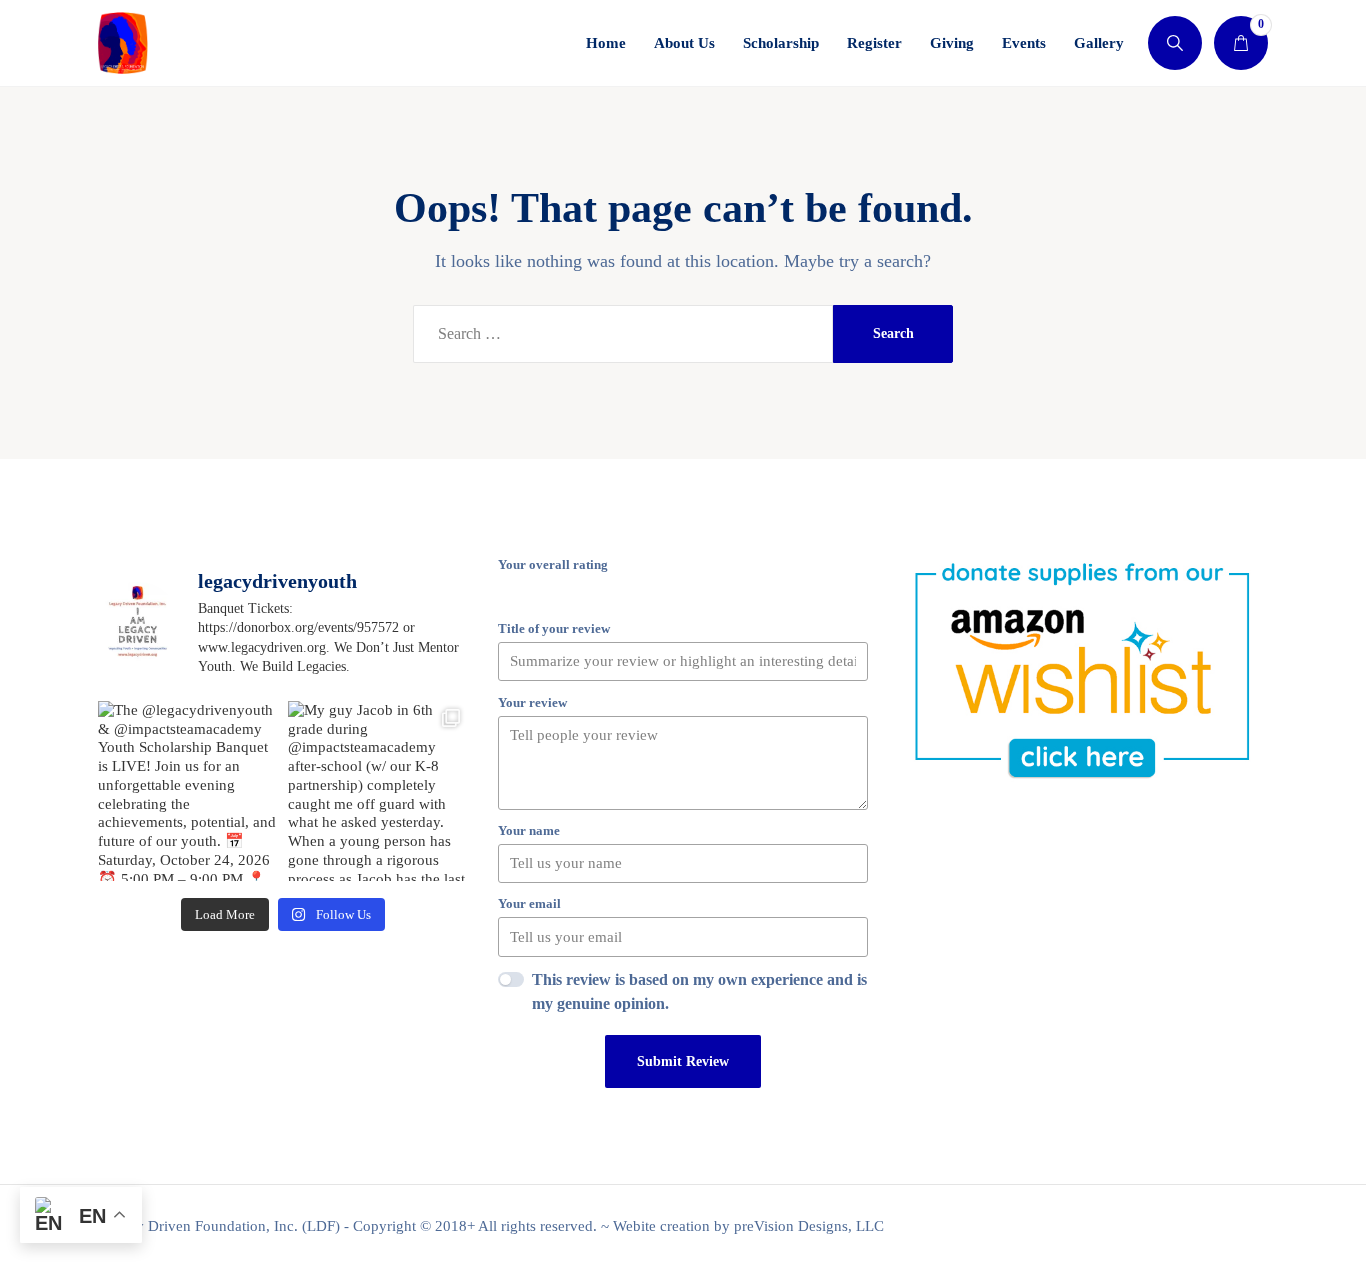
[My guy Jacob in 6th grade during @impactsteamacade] (378, 791)
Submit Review (683, 1061)
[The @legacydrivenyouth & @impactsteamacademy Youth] (188, 791)
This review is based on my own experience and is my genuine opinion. (699, 991)
